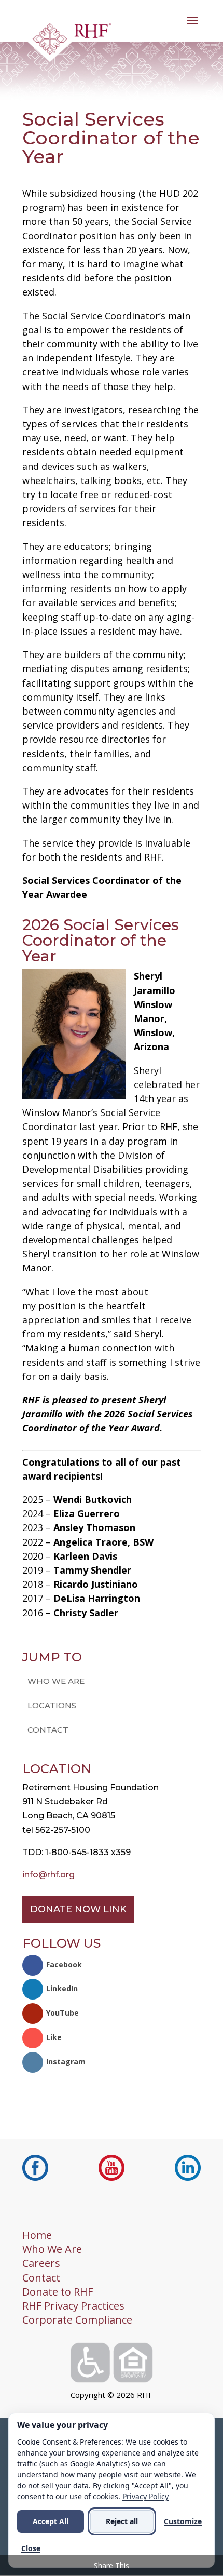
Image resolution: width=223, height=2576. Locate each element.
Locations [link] (52, 1705)
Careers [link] (41, 2263)
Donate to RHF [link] (58, 2292)
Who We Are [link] (56, 1681)
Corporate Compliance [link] (77, 2320)
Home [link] (37, 2235)
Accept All (51, 2521)
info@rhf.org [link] (48, 1875)
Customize (183, 2521)
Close (31, 2548)
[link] (69, 42)
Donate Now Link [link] (78, 1909)
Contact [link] (48, 1730)
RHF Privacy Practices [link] (73, 2306)
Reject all (122, 2521)
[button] (192, 27)
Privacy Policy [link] (145, 2496)
